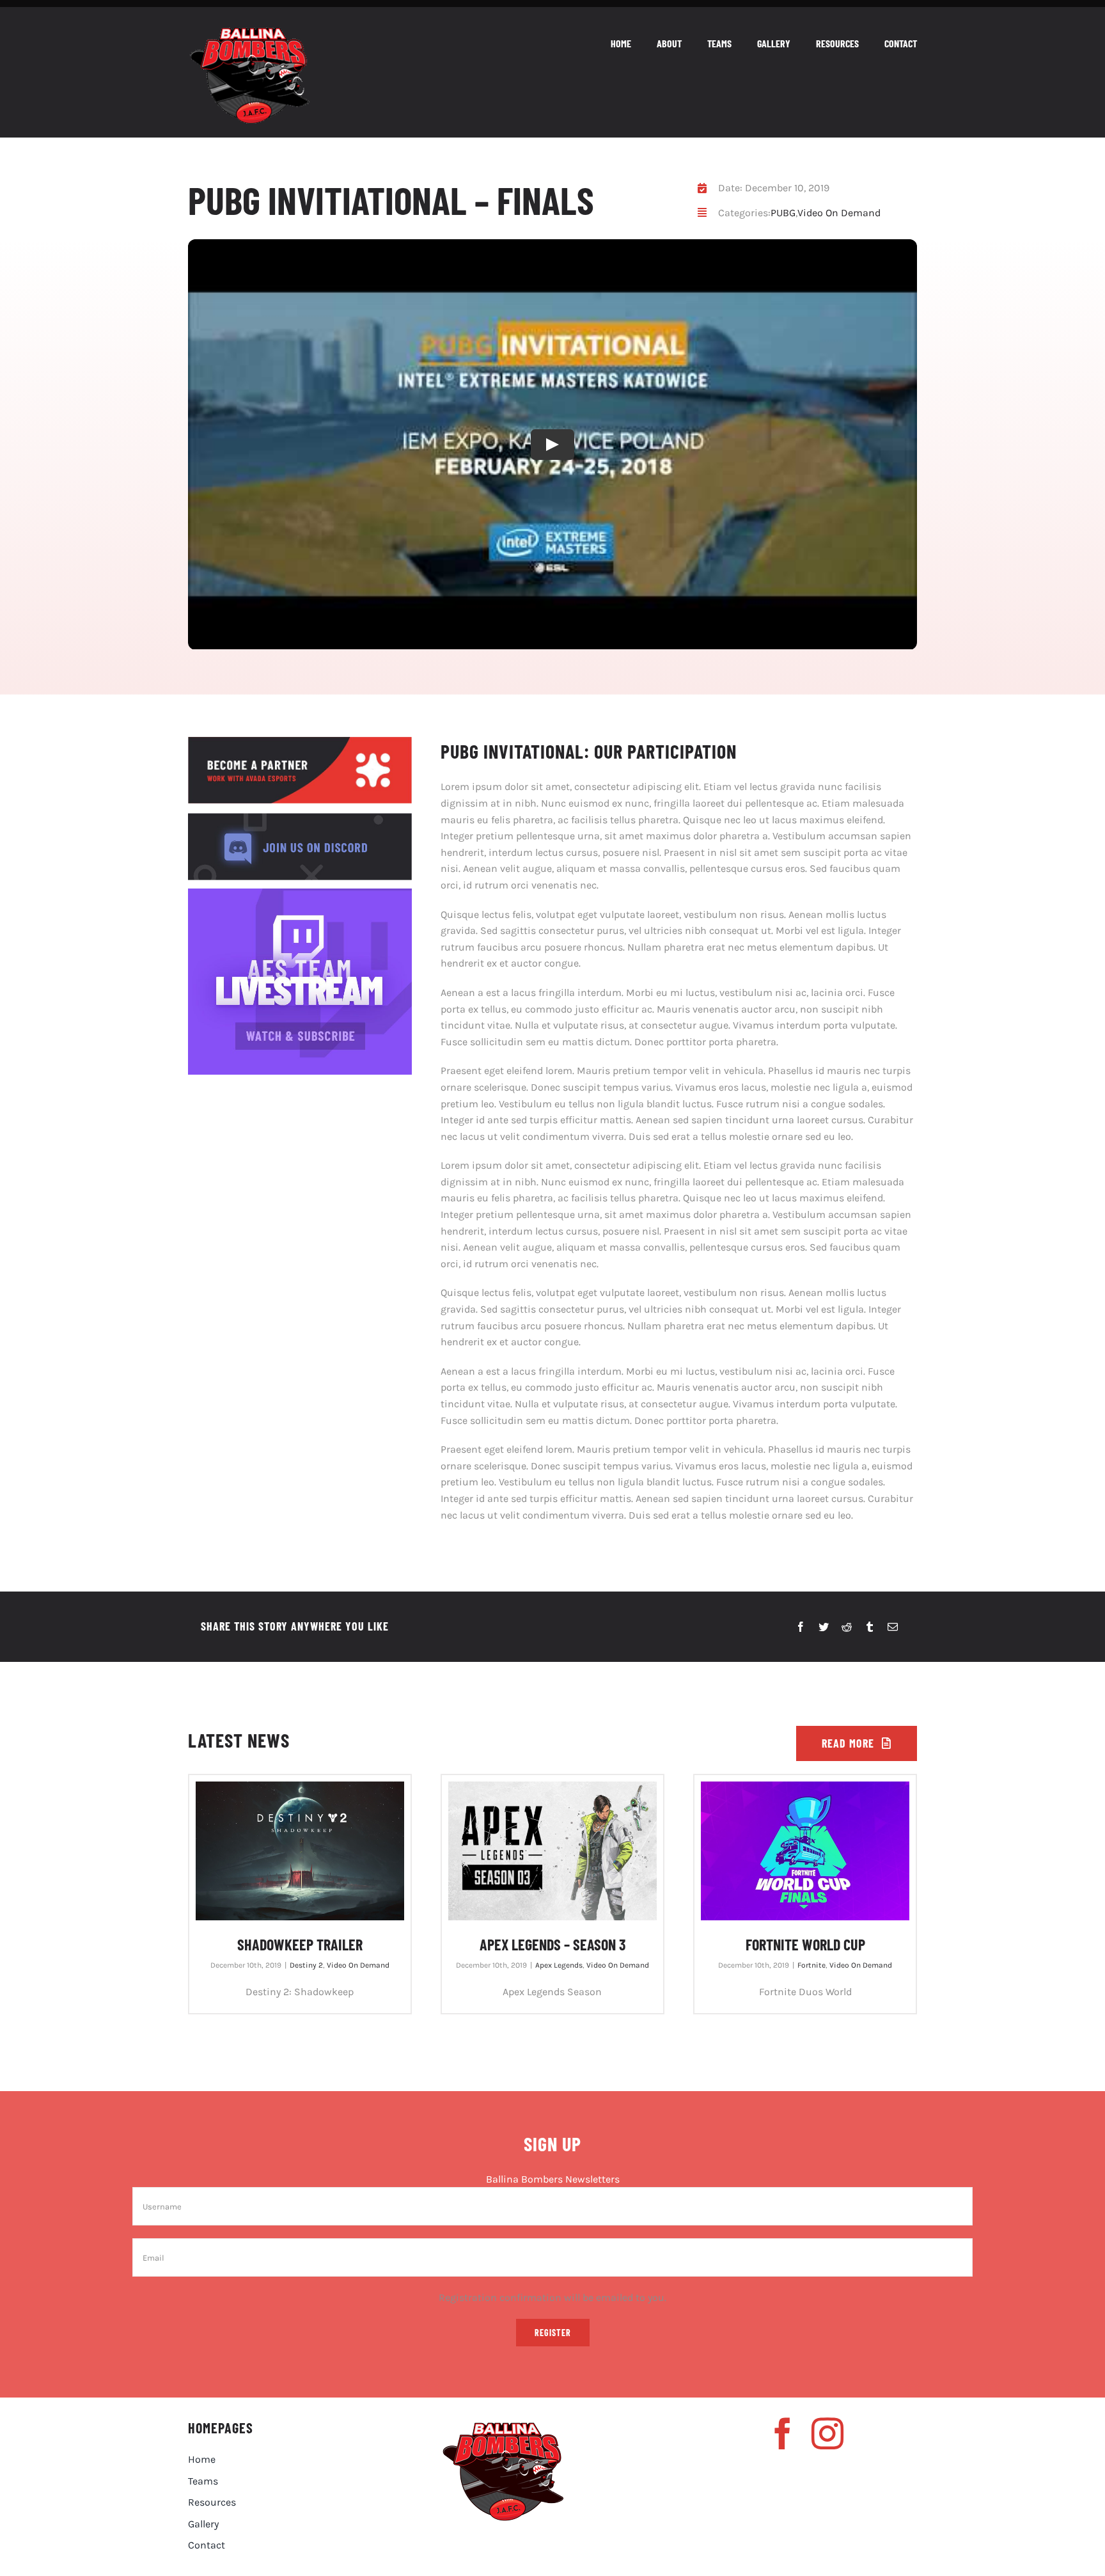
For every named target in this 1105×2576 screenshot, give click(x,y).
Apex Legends (559, 1965)
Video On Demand (839, 213)
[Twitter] (824, 1627)
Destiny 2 (306, 1965)
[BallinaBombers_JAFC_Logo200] (249, 32)
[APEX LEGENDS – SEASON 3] (552, 1851)
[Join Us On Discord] (300, 818)
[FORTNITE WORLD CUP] (805, 1851)
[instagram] (827, 2433)
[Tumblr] (870, 1627)
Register (553, 2333)
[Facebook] (801, 1627)
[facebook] (783, 2433)
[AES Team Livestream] (300, 893)
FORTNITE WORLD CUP (805, 1944)
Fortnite (811, 1965)
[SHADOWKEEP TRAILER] (300, 1851)
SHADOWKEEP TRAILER (300, 1944)
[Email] (893, 1627)
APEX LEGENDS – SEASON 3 (552, 1944)
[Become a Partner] (300, 742)
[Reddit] (847, 1627)
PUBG (783, 213)
